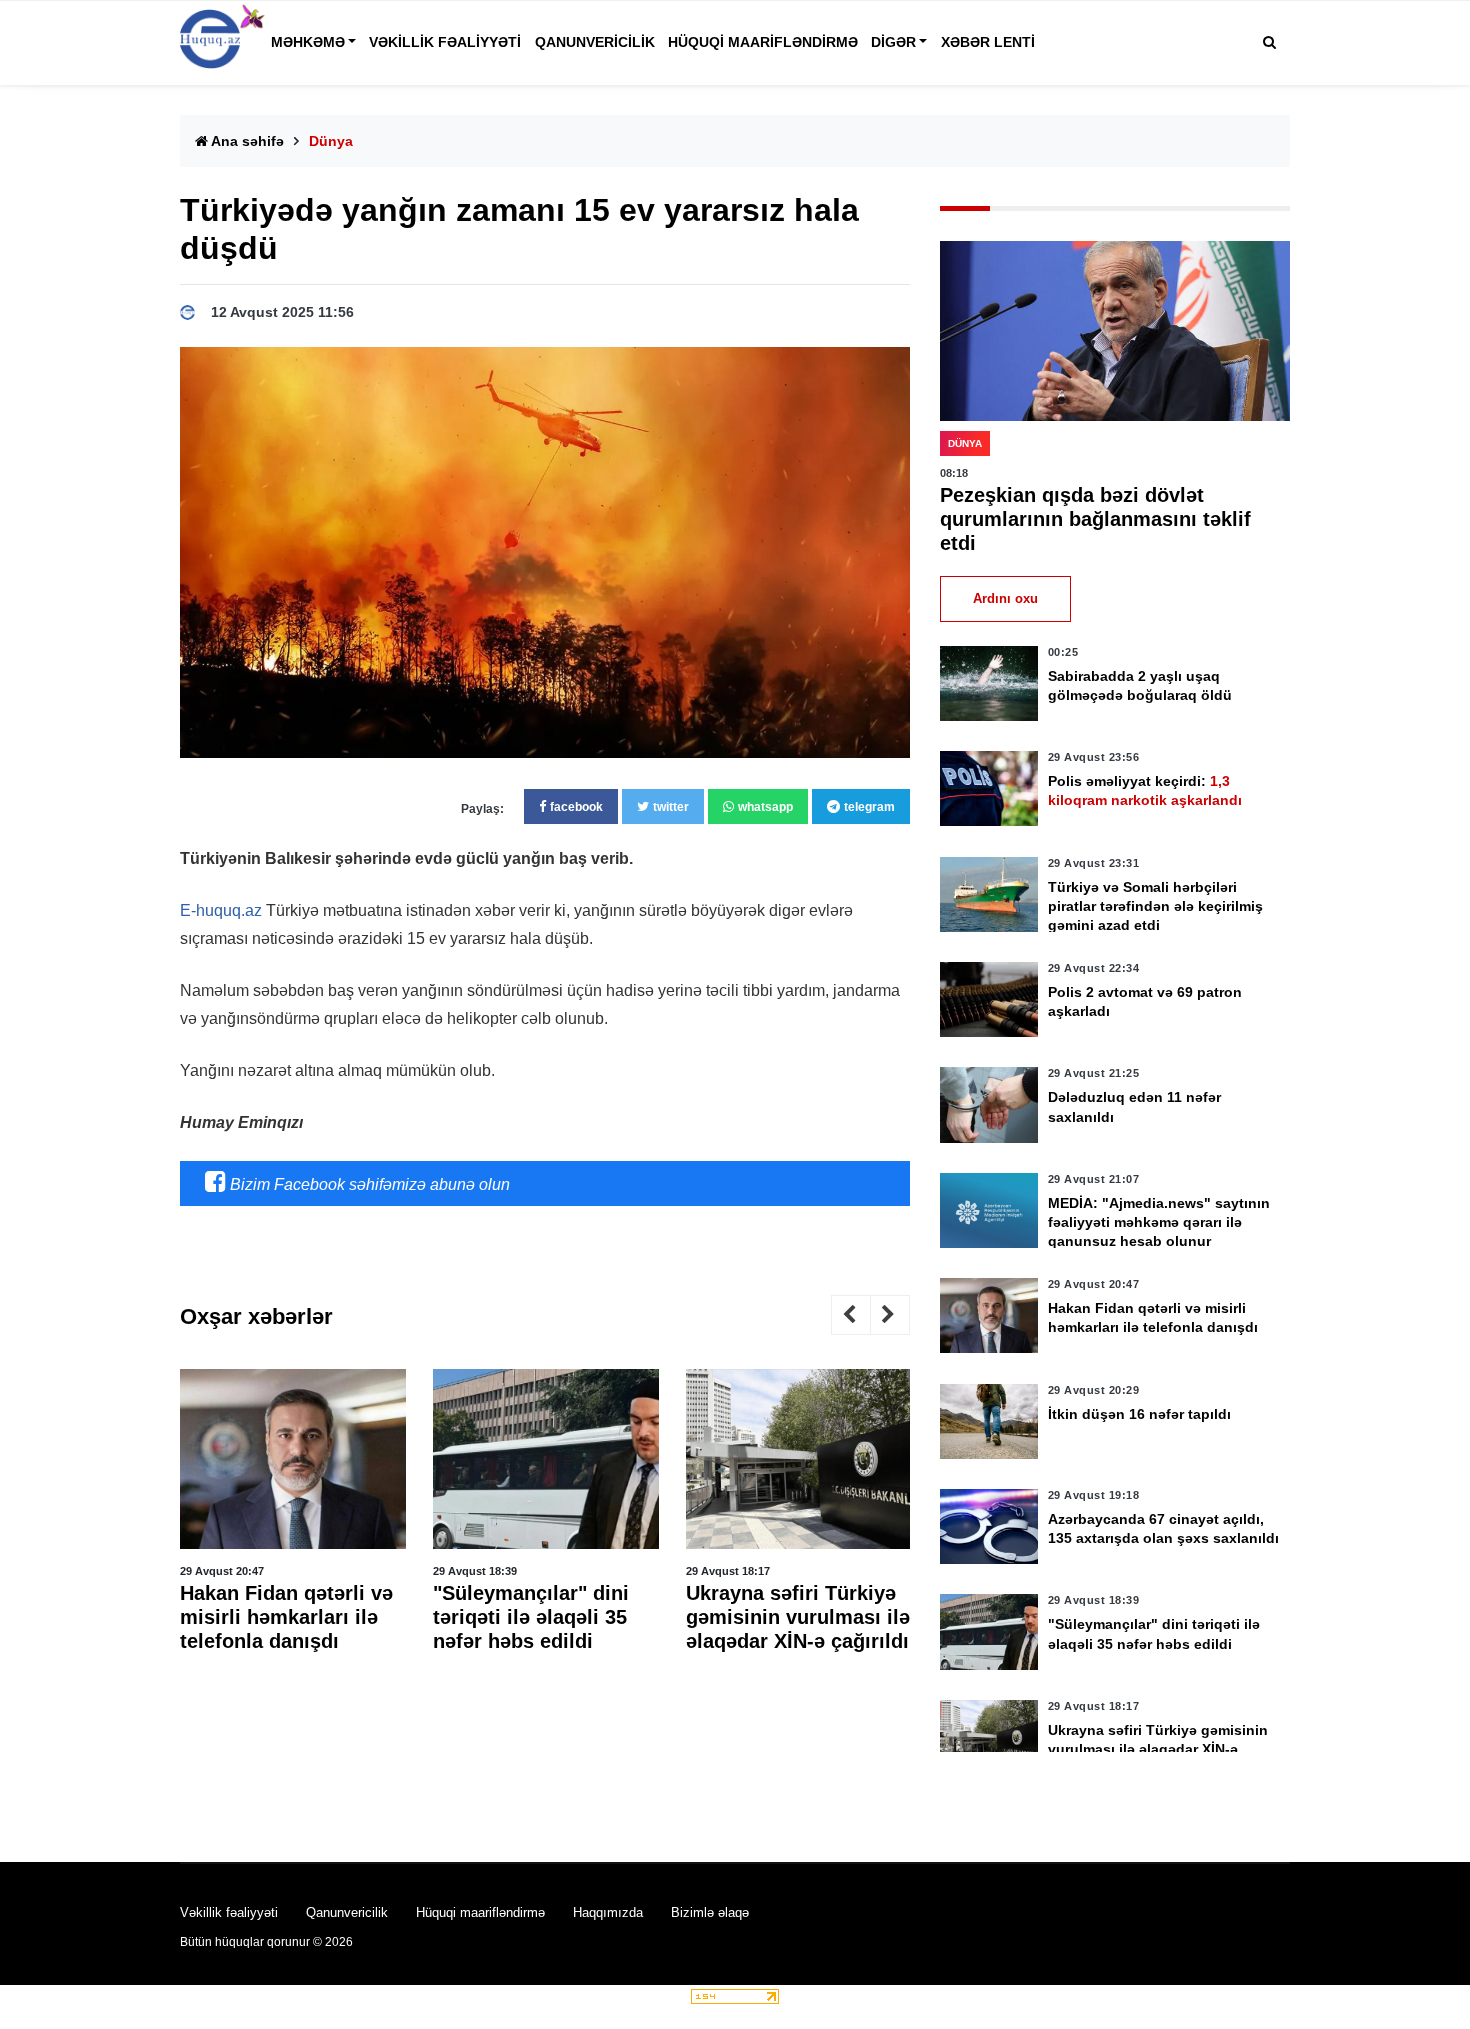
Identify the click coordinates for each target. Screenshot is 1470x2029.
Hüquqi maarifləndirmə (763, 42)
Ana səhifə (246, 141)
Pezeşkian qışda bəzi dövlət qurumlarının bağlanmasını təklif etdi (1095, 519)
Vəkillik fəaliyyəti (445, 42)
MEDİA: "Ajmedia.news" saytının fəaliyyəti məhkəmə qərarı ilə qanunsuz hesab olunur (1159, 1222)
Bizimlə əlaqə (710, 1912)
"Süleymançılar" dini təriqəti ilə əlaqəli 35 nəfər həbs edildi (531, 1617)
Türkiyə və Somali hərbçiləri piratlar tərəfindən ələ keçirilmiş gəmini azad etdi (1155, 906)
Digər (893, 42)
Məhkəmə (308, 42)
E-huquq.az (221, 910)
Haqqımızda (608, 1912)
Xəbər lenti (988, 42)
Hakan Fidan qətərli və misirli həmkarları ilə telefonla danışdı (286, 1617)
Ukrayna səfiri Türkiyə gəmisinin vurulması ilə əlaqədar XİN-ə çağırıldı (798, 1617)
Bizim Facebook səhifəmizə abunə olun (368, 1184)
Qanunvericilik (595, 42)
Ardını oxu (1005, 598)
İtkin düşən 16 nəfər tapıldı (1139, 1414)
